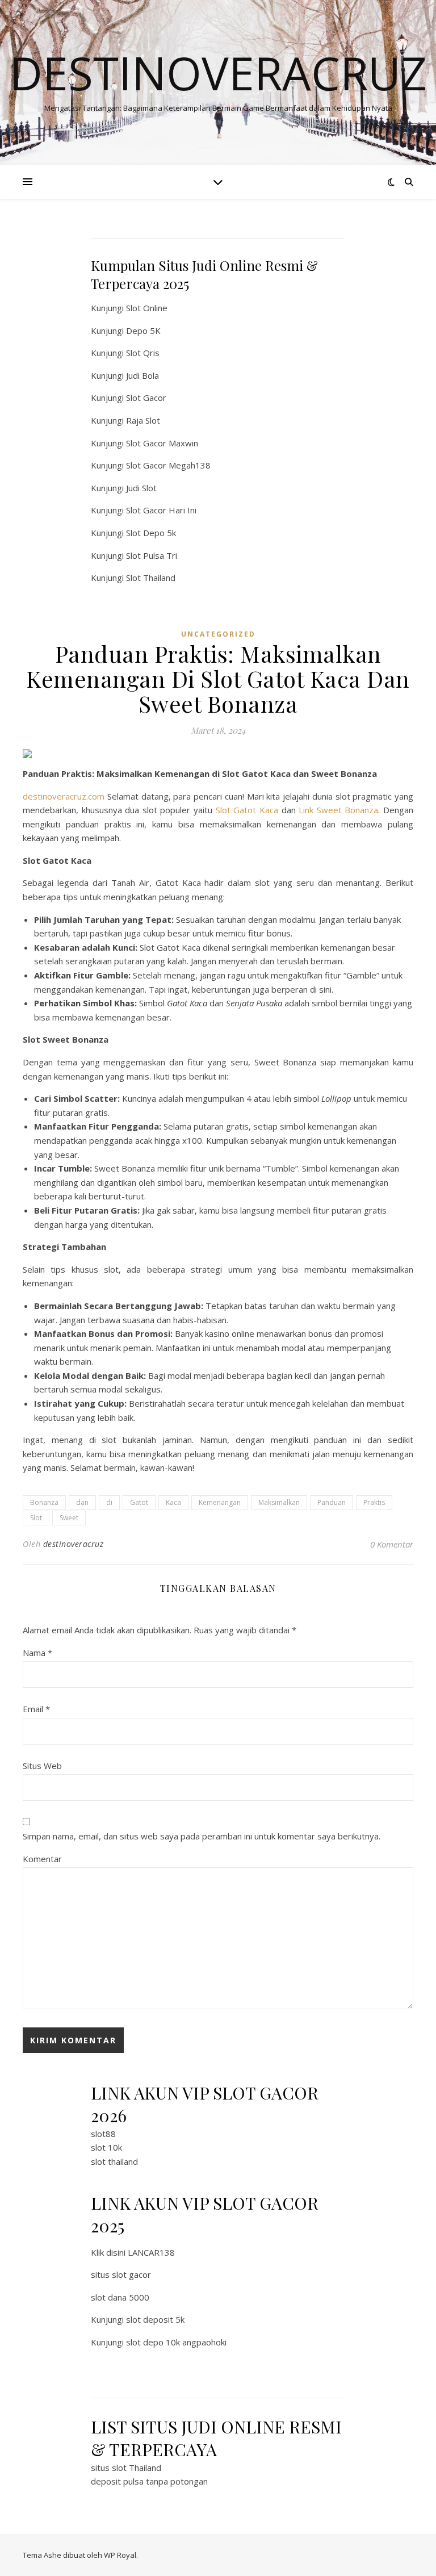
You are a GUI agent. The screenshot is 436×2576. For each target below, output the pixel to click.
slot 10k (106, 2147)
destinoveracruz (74, 1544)
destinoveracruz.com (64, 796)
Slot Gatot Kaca (247, 810)
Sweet (69, 1518)
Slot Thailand (151, 578)
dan (82, 1502)
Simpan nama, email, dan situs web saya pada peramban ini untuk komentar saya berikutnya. (202, 1836)
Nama (37, 1653)
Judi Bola (142, 375)
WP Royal (120, 2555)
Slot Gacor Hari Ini (161, 510)
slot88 (103, 2134)
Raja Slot (143, 420)
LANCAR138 (151, 2252)
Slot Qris (143, 353)
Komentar (42, 1859)
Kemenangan (220, 1502)
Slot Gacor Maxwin (162, 443)
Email (36, 1709)
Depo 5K (143, 331)
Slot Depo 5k (151, 533)
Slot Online (147, 308)
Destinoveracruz (218, 73)
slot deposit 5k (155, 2319)
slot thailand (114, 2161)
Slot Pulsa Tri (152, 555)
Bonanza (44, 1502)
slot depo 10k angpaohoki (176, 2342)
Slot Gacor (146, 398)
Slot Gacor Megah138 (168, 465)
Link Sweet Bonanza (338, 810)
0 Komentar (392, 1544)
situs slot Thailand (126, 2468)
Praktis (374, 1502)
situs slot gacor (121, 2274)
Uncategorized (218, 634)
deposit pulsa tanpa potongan (149, 2481)
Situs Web (42, 1766)
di (109, 1502)
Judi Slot (141, 488)
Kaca (173, 1502)
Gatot (139, 1502)
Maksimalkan (279, 1502)
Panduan (332, 1502)
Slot (36, 1518)
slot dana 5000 (120, 2297)
